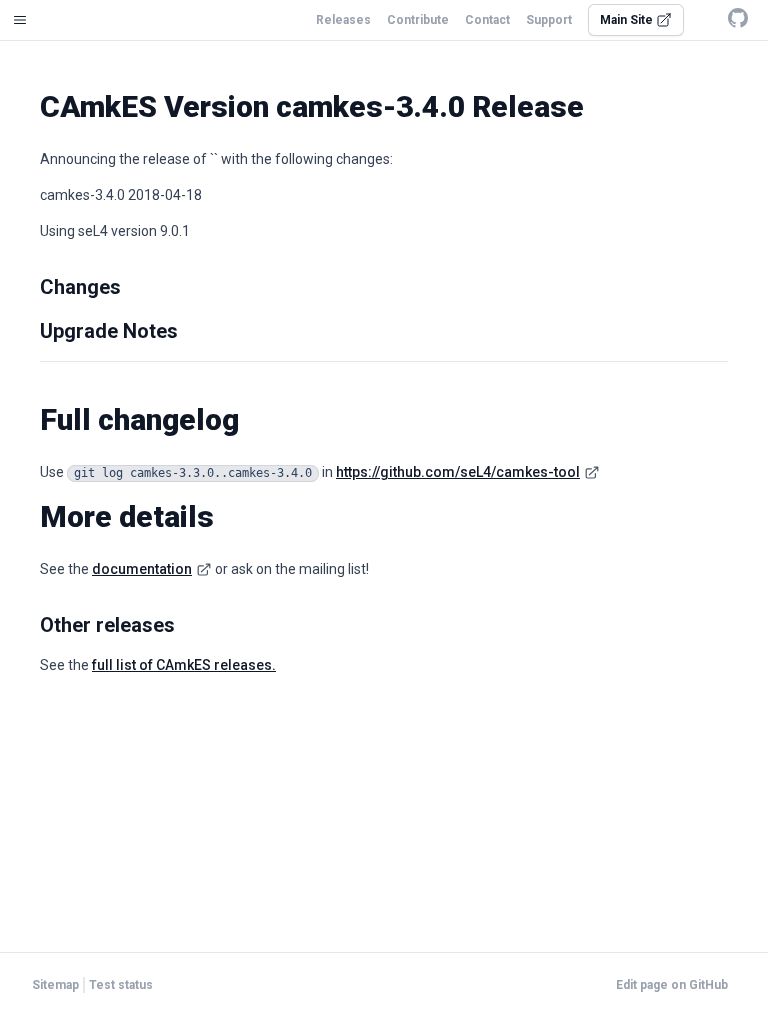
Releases (343, 20)
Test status (121, 985)
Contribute (418, 20)
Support (549, 20)
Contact (487, 20)
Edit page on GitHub (672, 985)
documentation (142, 569)
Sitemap (55, 985)
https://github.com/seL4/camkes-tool (458, 472)
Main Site (628, 20)
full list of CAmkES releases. (184, 665)
